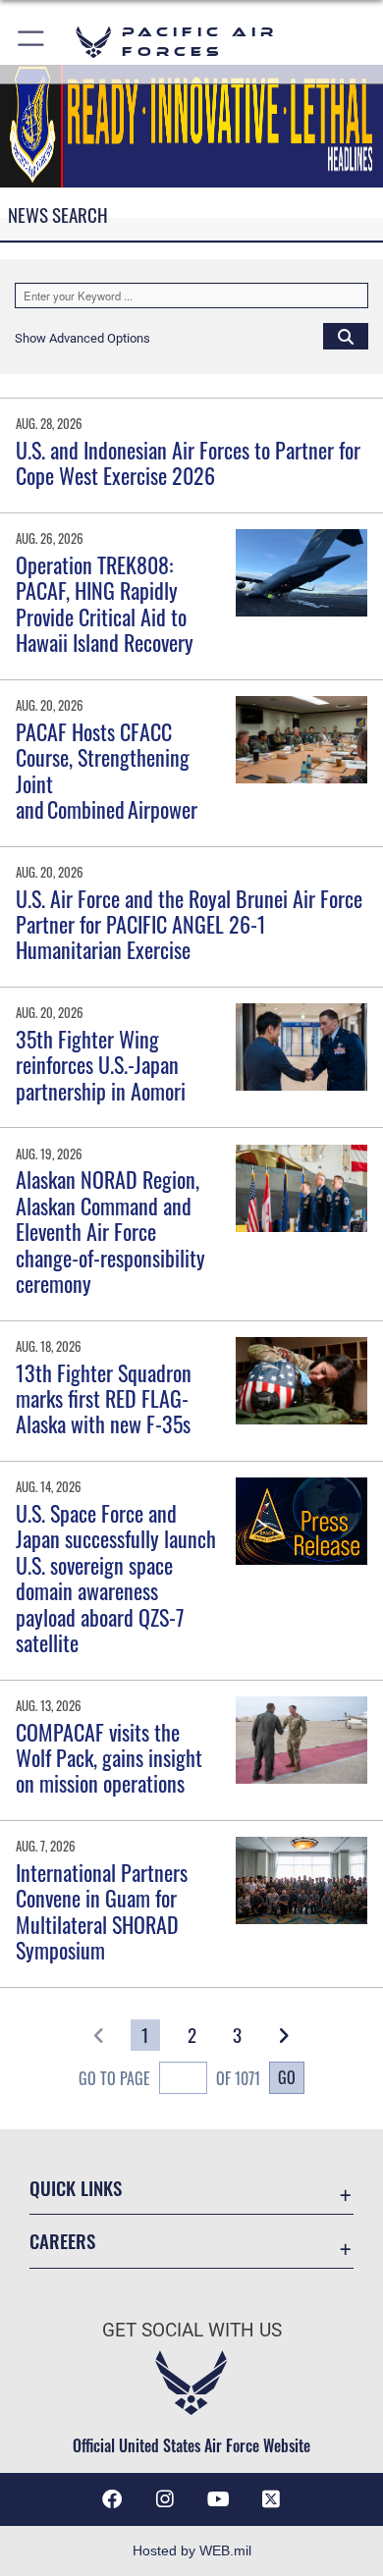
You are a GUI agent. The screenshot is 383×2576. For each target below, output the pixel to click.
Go (287, 2077)
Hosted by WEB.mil (192, 2550)
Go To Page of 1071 (169, 2078)
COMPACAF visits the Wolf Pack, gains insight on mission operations (109, 1758)
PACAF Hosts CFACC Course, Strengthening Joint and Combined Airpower (108, 770)
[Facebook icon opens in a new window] (112, 2499)
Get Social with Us (192, 2330)
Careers (62, 2241)
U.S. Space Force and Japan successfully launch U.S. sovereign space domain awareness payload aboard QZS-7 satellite (116, 1578)
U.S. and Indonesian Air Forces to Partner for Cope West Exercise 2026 (188, 462)
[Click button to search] (346, 336)
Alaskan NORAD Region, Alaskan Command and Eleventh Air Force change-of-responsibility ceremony (110, 1231)
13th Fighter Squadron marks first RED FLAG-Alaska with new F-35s (104, 1398)
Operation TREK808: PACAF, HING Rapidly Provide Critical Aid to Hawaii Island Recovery (105, 603)
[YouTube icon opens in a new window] (218, 2499)
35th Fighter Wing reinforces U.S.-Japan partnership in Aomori (101, 1065)
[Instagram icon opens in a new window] (165, 2499)
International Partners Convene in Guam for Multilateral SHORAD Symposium (102, 1911)
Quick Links (76, 2188)
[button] (32, 42)
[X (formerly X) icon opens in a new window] (271, 2499)
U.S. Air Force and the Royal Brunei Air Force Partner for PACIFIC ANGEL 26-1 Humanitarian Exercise (189, 924)
